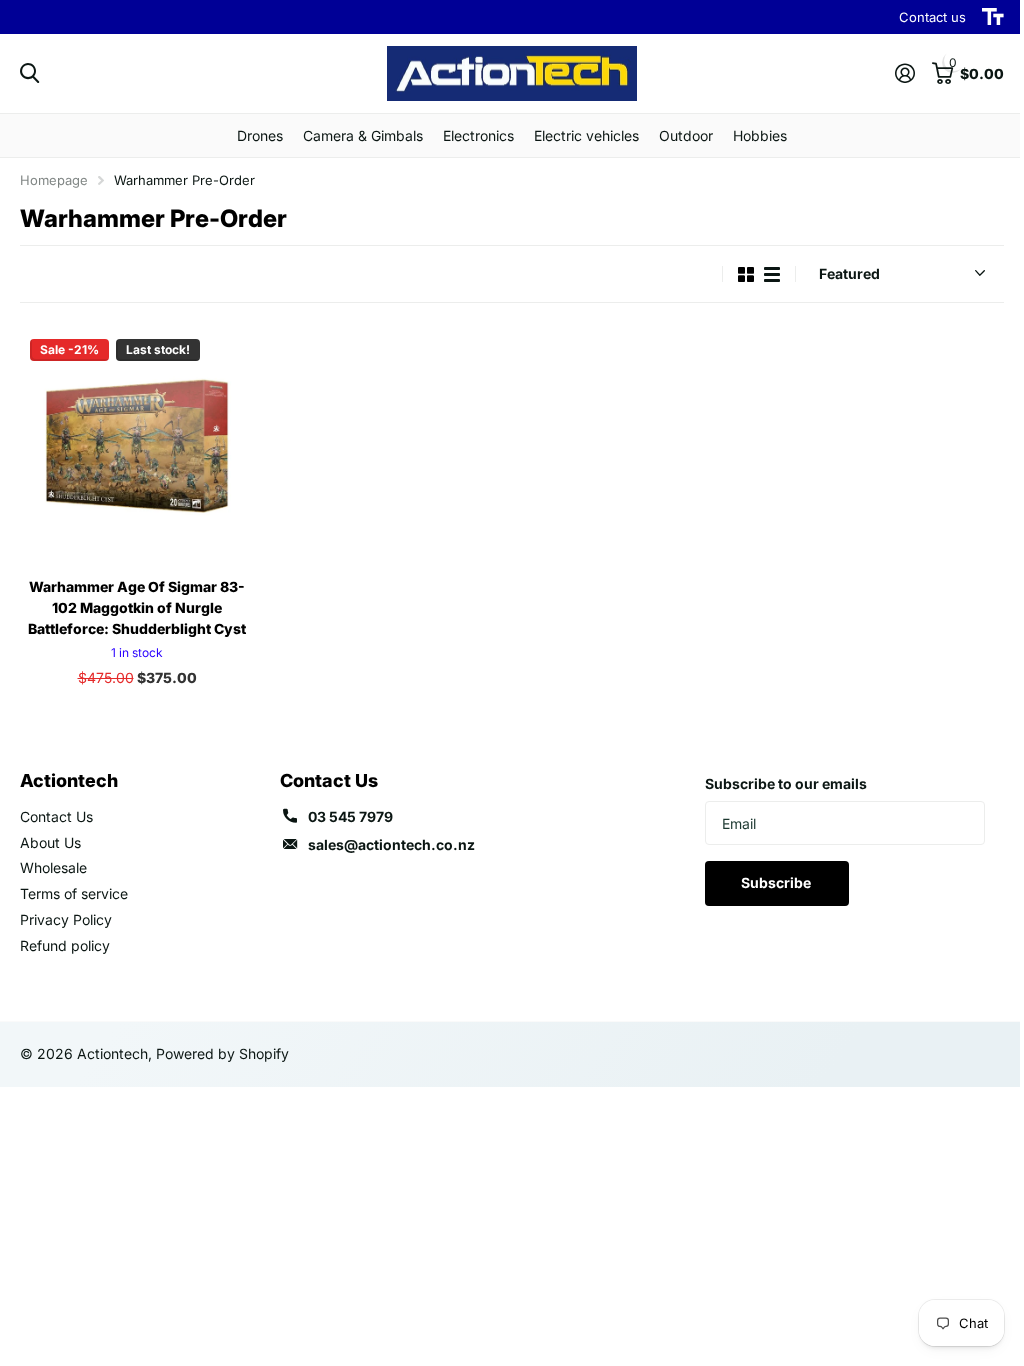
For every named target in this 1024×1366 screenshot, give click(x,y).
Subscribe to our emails (786, 783)
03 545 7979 (350, 816)
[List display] (772, 274)
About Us (50, 842)
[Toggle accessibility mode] (993, 17)
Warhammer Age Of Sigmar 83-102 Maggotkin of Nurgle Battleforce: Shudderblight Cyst (137, 607)
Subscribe (777, 882)
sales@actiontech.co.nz (391, 844)
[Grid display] (746, 274)
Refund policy (65, 945)
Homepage (54, 180)
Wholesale (53, 867)
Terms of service (74, 893)
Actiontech (69, 780)
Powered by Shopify (222, 1053)
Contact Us (56, 816)
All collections (260, 135)
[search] (29, 73)
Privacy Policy (66, 919)
